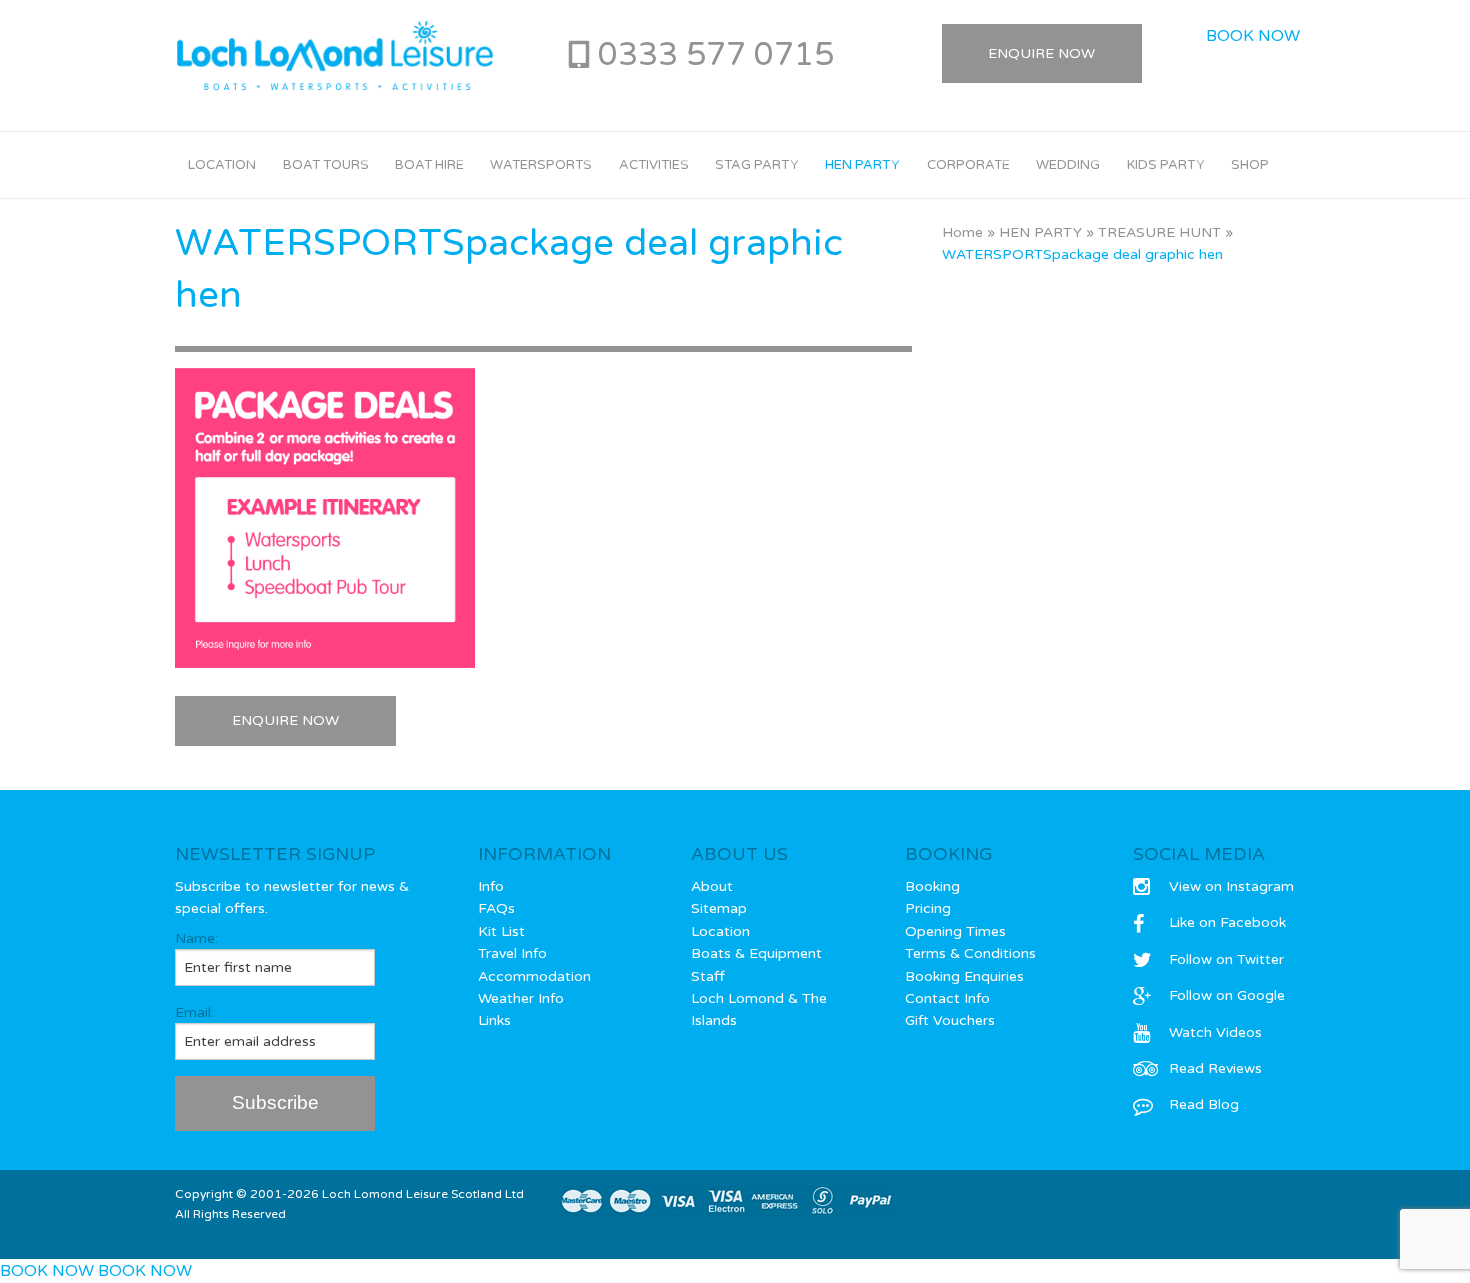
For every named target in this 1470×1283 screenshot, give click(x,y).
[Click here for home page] (335, 56)
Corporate (968, 165)
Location (222, 165)
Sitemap (719, 908)
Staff (708, 976)
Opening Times (955, 931)
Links (494, 1020)
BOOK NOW (1253, 36)
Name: (196, 938)
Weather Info (521, 998)
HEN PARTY (1040, 232)
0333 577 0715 (716, 55)
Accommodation (534, 976)
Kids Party (1166, 165)
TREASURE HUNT (1159, 232)
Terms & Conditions (970, 953)
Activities (654, 165)
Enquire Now (1041, 53)
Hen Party (862, 165)
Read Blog (1204, 1104)
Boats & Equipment (756, 953)
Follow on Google (1227, 995)
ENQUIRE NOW (285, 720)
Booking (932, 886)
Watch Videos (1215, 1032)
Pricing (928, 908)
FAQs (496, 908)
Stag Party (757, 165)
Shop (1250, 165)
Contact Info (947, 998)
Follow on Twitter (1226, 959)
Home (962, 232)
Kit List (501, 931)
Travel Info (512, 953)
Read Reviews (1215, 1068)
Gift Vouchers (950, 1020)
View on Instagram (1231, 886)
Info (491, 886)
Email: (194, 1012)
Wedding (1068, 165)
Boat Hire (429, 165)
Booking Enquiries (964, 976)
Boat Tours (326, 165)
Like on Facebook (1227, 922)
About (712, 886)
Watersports (541, 165)
